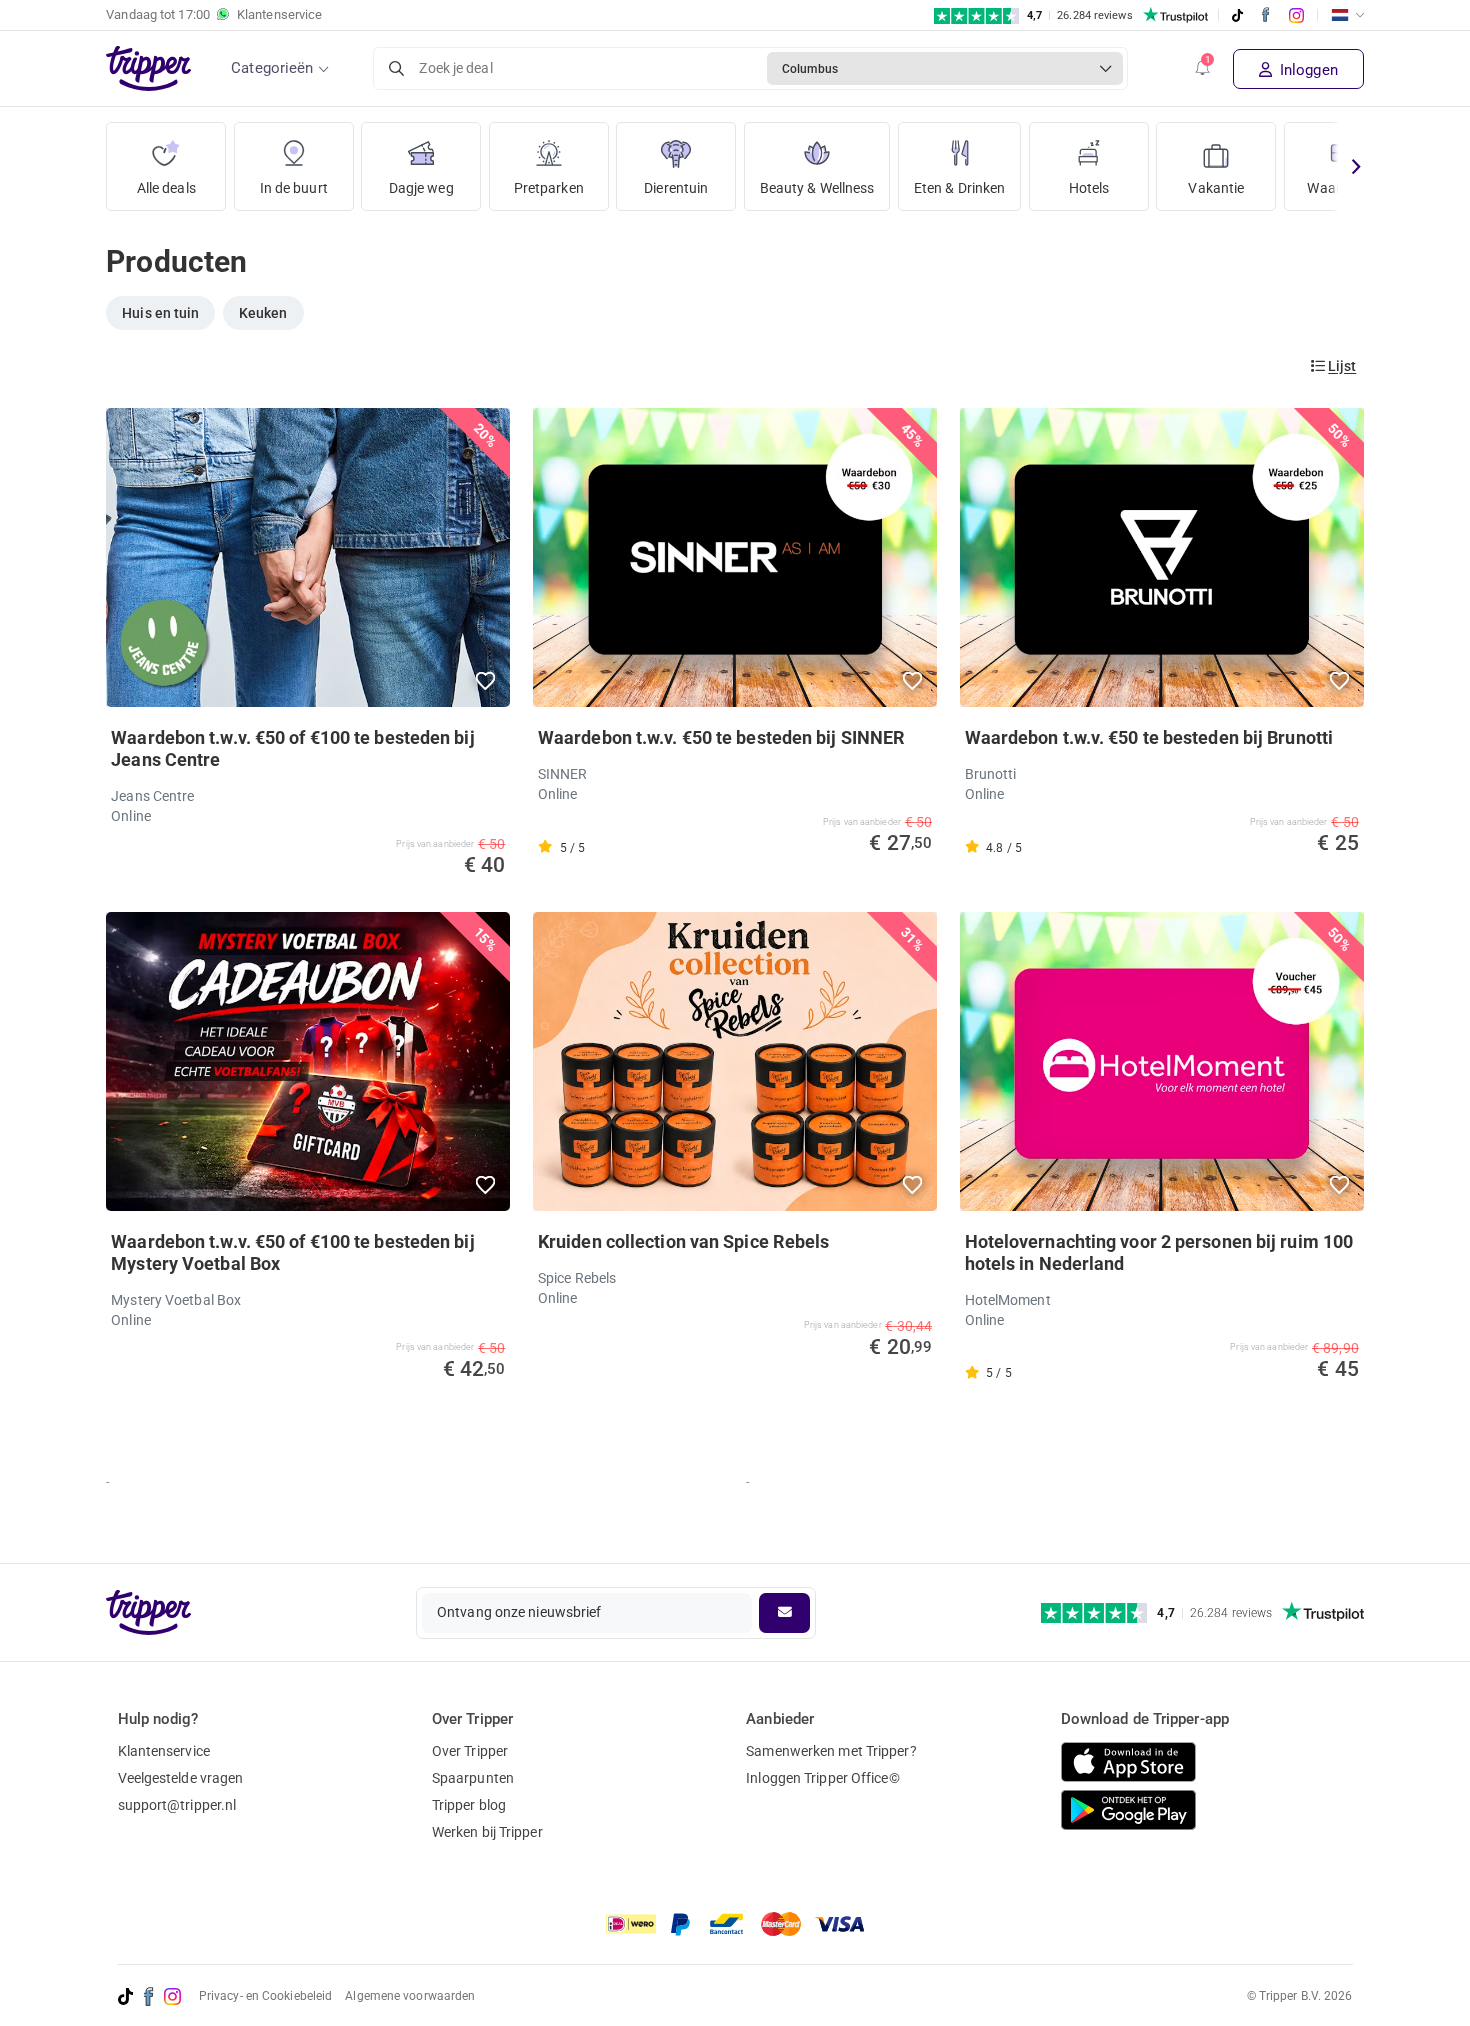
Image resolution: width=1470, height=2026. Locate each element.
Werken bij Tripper (487, 1832)
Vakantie (1216, 188)
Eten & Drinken (959, 188)
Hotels (1089, 188)
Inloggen (1307, 70)
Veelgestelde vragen (181, 1778)
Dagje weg (421, 188)
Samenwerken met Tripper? (831, 1751)
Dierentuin (676, 188)
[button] (1202, 68)
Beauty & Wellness (817, 188)
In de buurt (294, 188)
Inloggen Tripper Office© (822, 1778)
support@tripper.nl (177, 1805)
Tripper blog (469, 1805)
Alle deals (166, 188)
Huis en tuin (160, 313)
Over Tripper (470, 1751)
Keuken (263, 313)
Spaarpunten (473, 1778)
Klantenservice (164, 1751)
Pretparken (549, 188)
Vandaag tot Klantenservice (214, 14)
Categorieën (272, 68)
